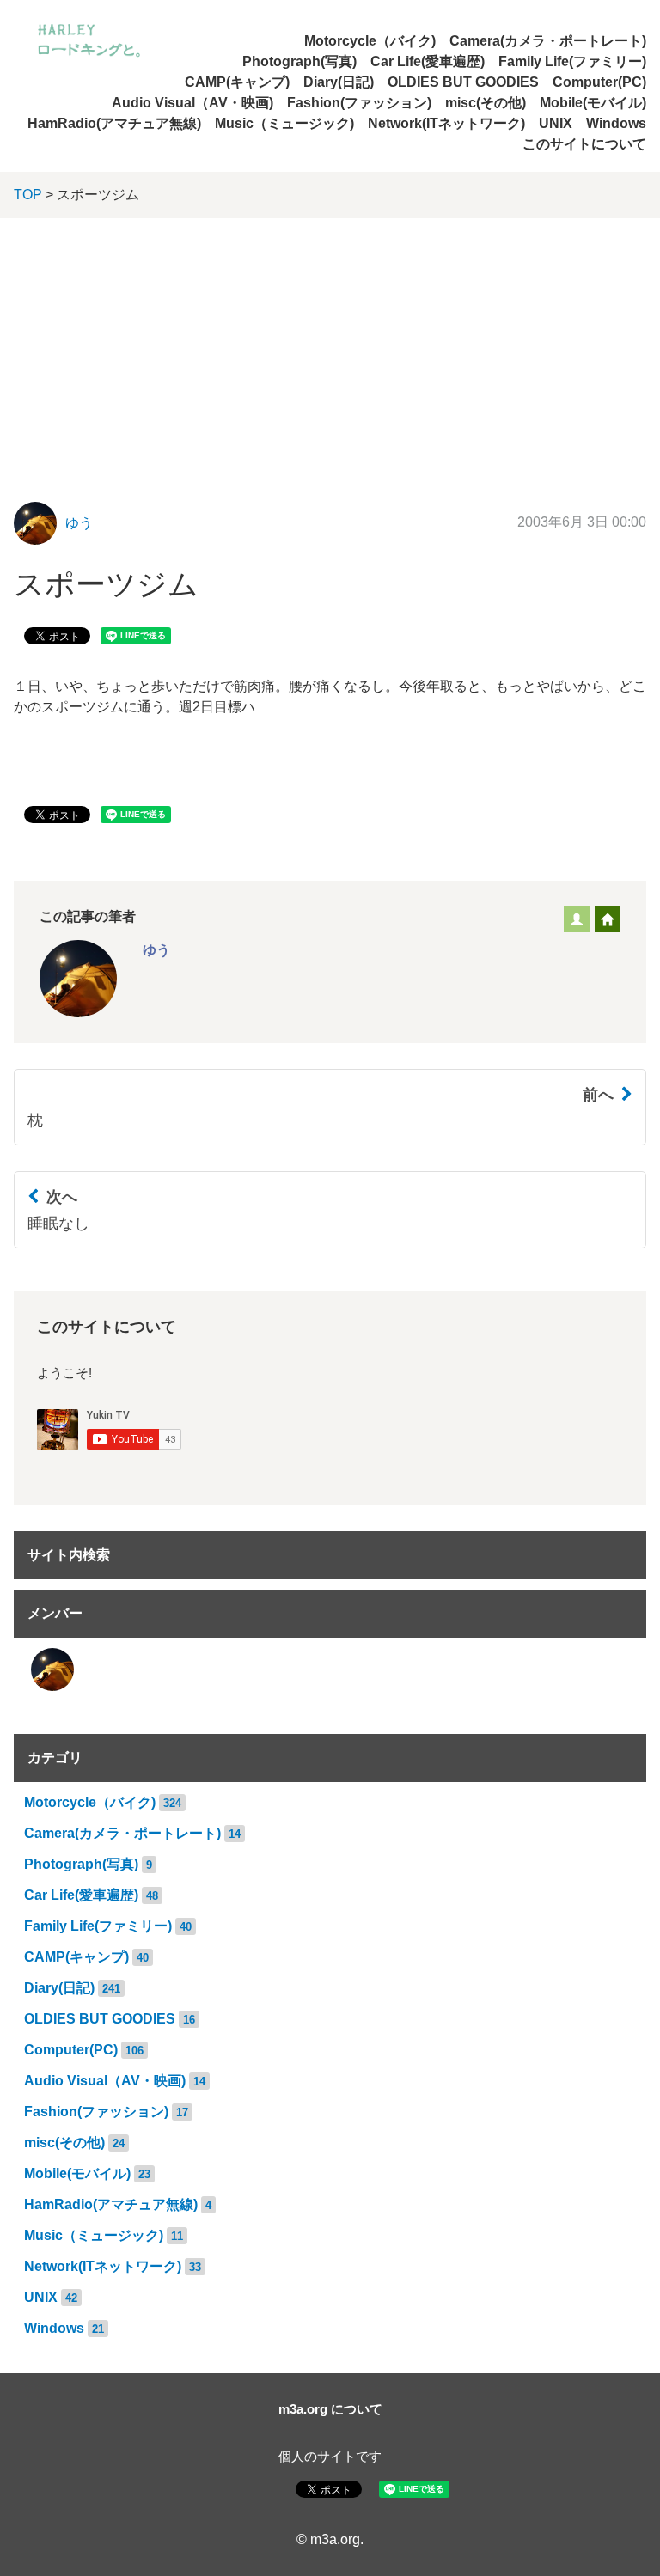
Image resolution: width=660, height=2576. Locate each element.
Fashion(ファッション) (359, 103)
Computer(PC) (599, 82)
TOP (28, 195)
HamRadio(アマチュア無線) (114, 123)
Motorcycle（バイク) (370, 41)
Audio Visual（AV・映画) (192, 103)
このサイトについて (584, 144)
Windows (616, 123)
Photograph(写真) (299, 61)
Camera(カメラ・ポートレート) (548, 41)
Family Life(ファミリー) (572, 61)
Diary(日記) (339, 82)
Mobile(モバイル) (593, 103)
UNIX (556, 123)
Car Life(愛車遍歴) (428, 61)
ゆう (79, 523)
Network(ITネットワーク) (446, 123)
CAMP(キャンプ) (237, 82)
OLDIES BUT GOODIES (463, 82)
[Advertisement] (330, 347)
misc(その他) (486, 103)
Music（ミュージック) (284, 123)
